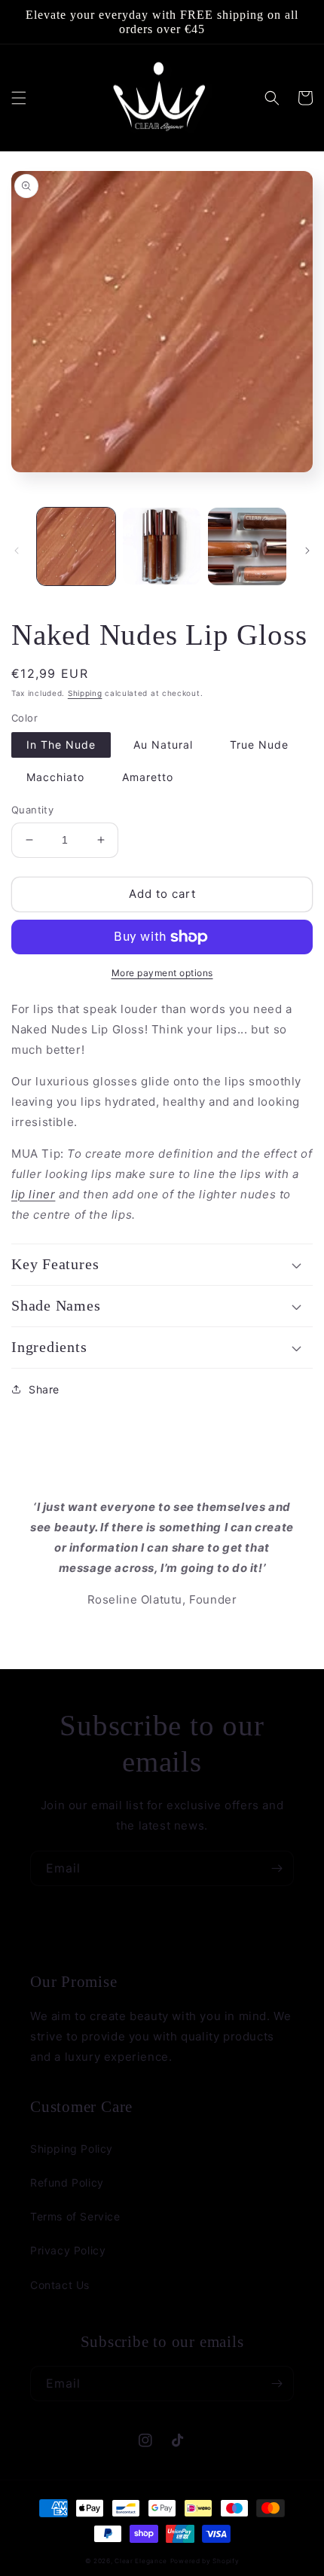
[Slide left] (17, 551)
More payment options (162, 973)
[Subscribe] (277, 1868)
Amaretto (148, 777)
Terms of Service (75, 2216)
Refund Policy (67, 2182)
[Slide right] (307, 551)
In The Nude (61, 745)
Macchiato (55, 777)
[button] (19, 98)
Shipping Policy (72, 2149)
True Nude (259, 745)
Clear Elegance (141, 2561)
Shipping (85, 693)
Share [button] (44, 1389)
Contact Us (60, 2285)
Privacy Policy (68, 2250)
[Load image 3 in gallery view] (247, 547)
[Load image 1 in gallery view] (76, 547)
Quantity (32, 810)
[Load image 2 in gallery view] (162, 547)
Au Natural (163, 745)
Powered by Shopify (205, 2561)
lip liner (33, 1194)
